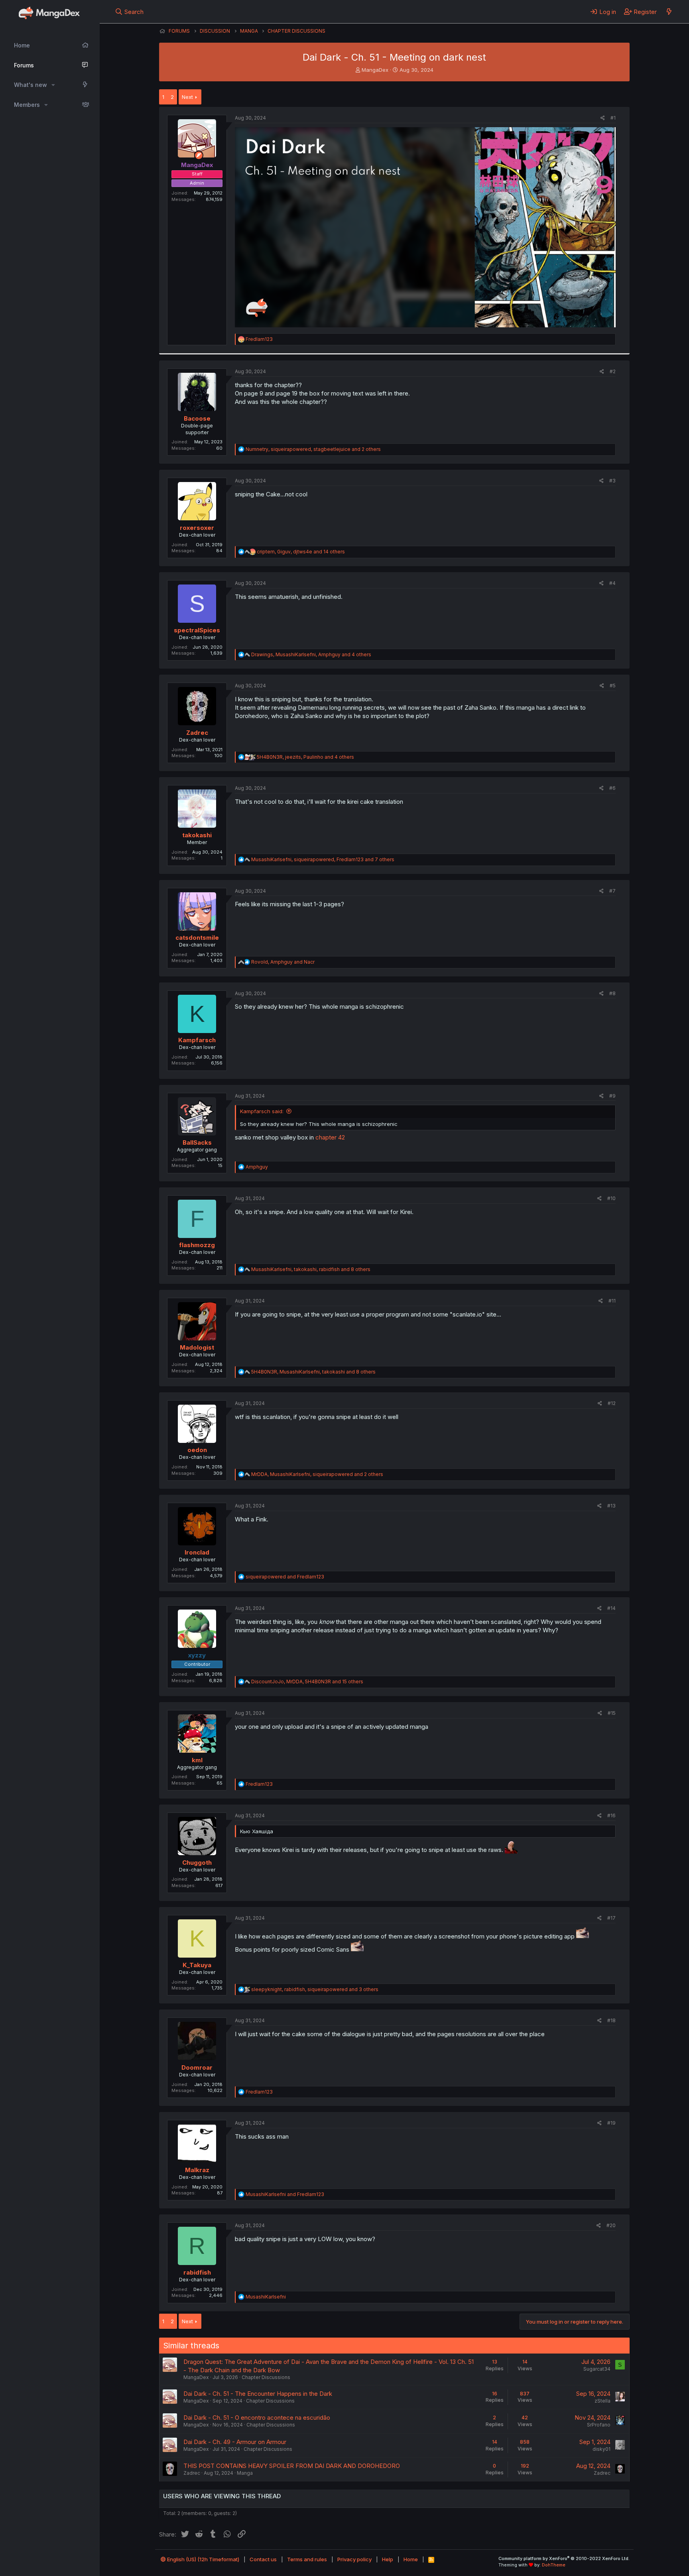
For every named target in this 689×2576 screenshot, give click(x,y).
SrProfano (599, 2425)
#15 (612, 1713)
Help (388, 2559)
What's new (31, 85)
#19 (611, 2123)
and (285, 1577)
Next (187, 97)
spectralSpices (197, 630)
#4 (612, 583)
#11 (612, 1301)
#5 (613, 686)
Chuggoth (197, 1863)
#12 (612, 1403)
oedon (197, 1450)
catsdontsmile (197, 938)
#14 (611, 1608)
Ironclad (197, 1552)
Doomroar (197, 2067)
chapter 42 (330, 1137)
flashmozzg (197, 1245)
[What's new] (669, 12)
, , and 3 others (315, 1989)
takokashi (197, 835)
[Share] (603, 118)
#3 (612, 481)
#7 (612, 891)
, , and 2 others (313, 449)
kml (197, 1760)
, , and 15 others (307, 1682)
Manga (245, 2473)
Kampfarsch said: (262, 1111)
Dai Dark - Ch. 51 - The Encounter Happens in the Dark (258, 2394)
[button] (53, 85)
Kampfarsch (197, 1040)
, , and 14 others (301, 552)
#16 (611, 1815)
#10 (611, 1198)
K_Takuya (197, 1965)
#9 (612, 1096)
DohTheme (554, 2565)
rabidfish (197, 2272)
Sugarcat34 (597, 2369)
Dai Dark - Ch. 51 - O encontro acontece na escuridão (257, 2418)
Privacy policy (354, 2559)
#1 (613, 118)
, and (283, 962)
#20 (611, 2225)
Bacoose (197, 418)
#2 (613, 371)
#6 (612, 788)
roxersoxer (197, 528)
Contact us (263, 2559)
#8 (612, 993)
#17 (611, 1918)
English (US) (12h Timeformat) (203, 2559)
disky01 (601, 2449)
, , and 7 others (323, 859)
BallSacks (197, 1142)
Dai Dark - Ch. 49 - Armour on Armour (235, 2442)
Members (27, 105)
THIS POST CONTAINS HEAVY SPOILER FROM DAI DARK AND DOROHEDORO (292, 2466)
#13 (611, 1506)
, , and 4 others (311, 654)
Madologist (197, 1347)
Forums (24, 65)
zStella (602, 2401)
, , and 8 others (311, 1269)
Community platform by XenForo (564, 2558)
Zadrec (197, 733)
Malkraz (197, 2170)
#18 (611, 2020)
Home (22, 45)
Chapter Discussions (266, 2377)
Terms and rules (307, 2559)
